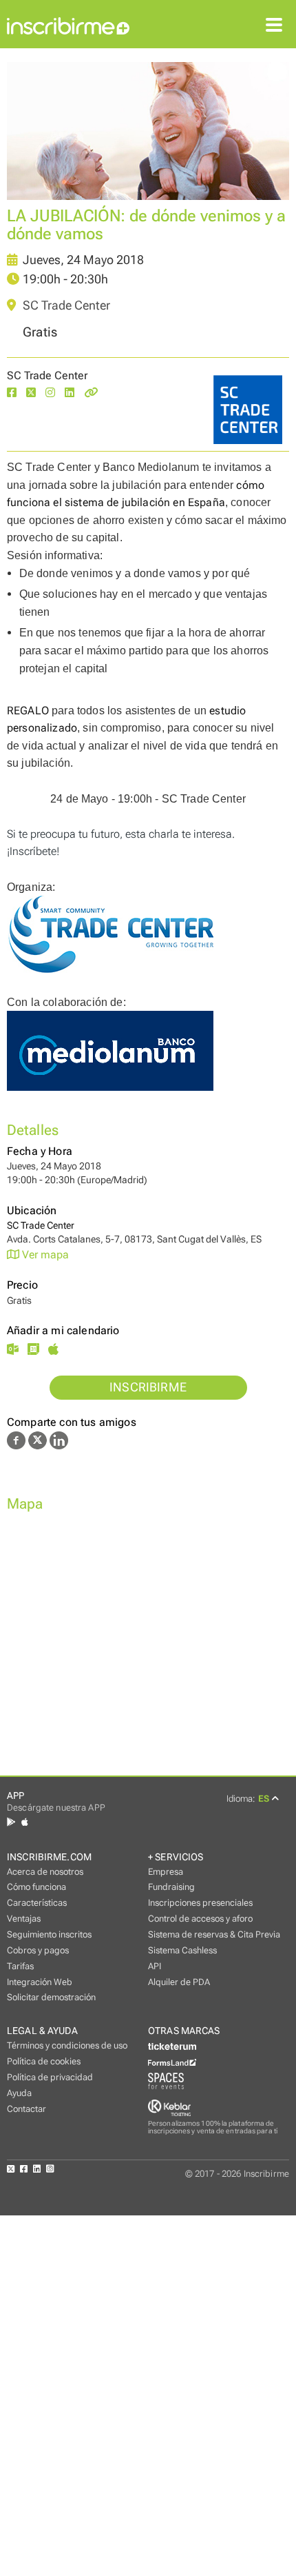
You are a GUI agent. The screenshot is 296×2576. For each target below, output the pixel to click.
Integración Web (40, 1982)
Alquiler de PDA (179, 1982)
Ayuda (19, 2093)
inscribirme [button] (148, 1387)
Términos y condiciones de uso (67, 2045)
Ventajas (24, 1919)
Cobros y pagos (38, 1950)
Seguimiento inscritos (49, 1934)
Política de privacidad (50, 2077)
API (155, 1966)
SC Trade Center (65, 305)
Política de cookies (44, 2061)
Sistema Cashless (182, 1950)
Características (37, 1903)
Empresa (166, 1872)
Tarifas (20, 1966)
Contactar (27, 2109)
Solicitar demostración (51, 1997)
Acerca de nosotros (45, 1872)
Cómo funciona (36, 1887)
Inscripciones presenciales (200, 1903)
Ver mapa (44, 1255)
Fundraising (171, 1887)
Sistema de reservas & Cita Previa (214, 1934)
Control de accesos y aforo (200, 1919)
